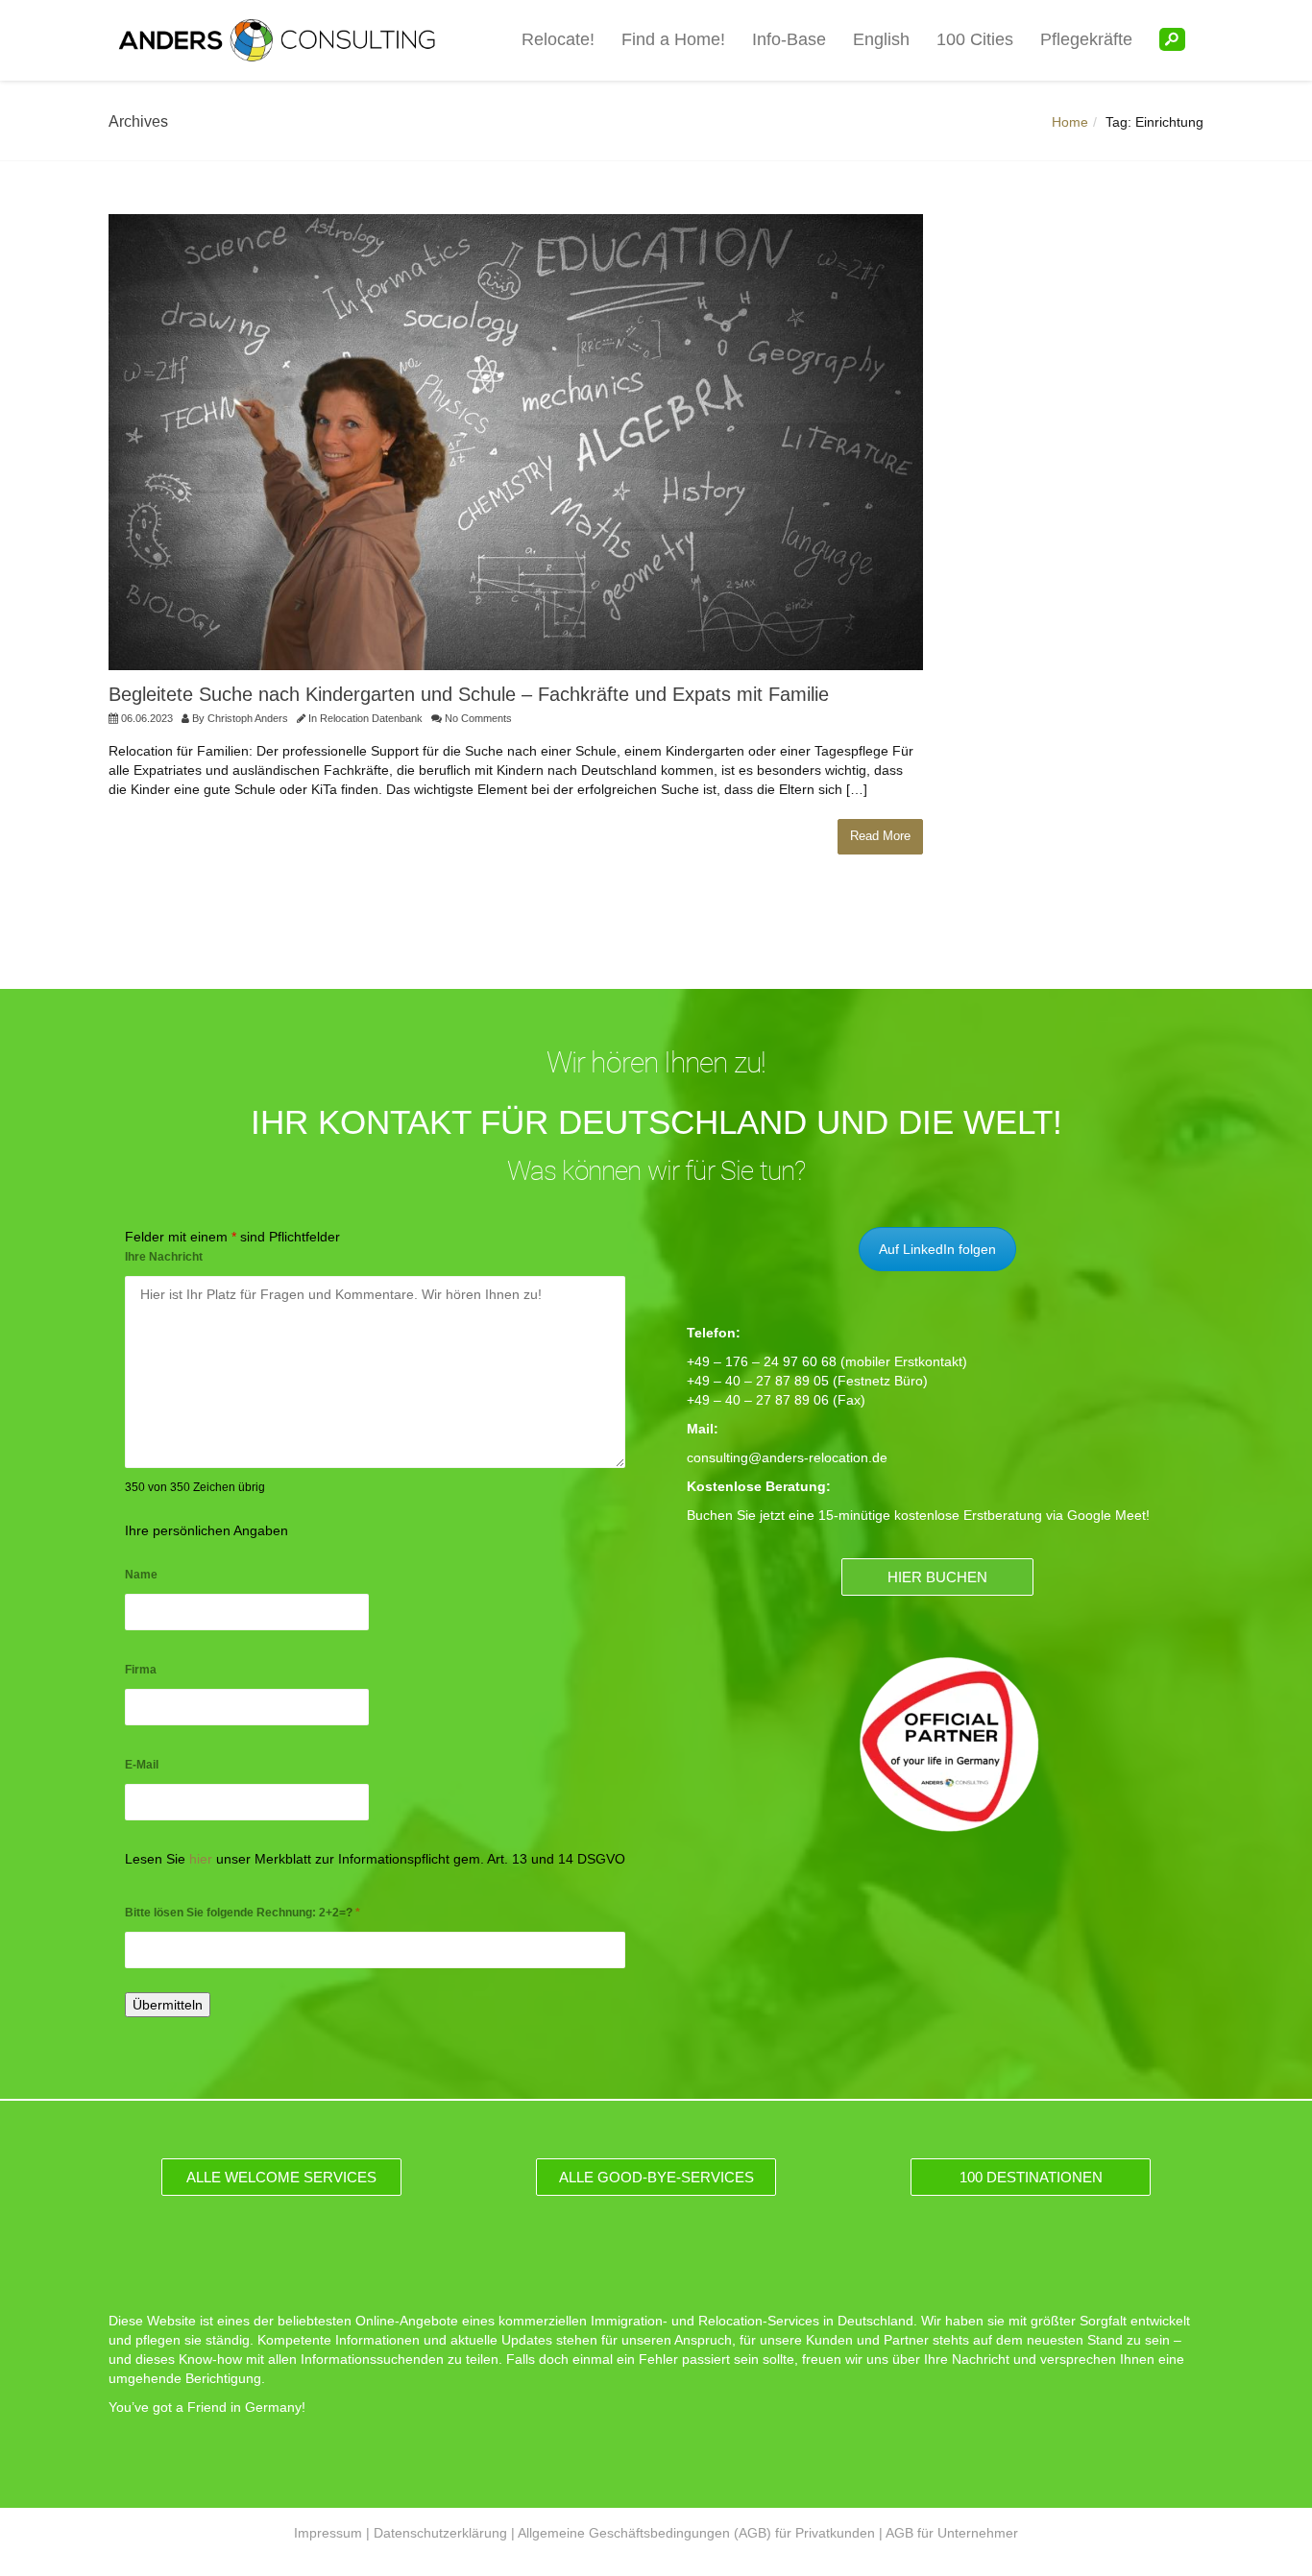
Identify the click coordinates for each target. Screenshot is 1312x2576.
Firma (141, 1670)
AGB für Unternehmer (952, 2533)
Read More (880, 836)
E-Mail (142, 1765)
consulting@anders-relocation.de (787, 1457)
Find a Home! (673, 39)
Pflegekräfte (1086, 39)
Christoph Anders (248, 718)
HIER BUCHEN (937, 1577)
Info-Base (789, 39)
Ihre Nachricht (164, 1257)
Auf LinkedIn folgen (937, 1249)
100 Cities (975, 39)
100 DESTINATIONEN (1031, 2177)
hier (201, 1859)
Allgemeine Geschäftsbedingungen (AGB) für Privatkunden (696, 2533)
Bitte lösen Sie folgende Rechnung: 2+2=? (243, 1913)
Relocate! (558, 39)
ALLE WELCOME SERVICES (281, 2177)
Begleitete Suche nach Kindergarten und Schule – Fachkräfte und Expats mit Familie (469, 694)
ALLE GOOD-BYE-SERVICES (656, 2177)
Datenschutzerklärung (440, 2533)
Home (1070, 122)
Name (141, 1575)
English (881, 39)
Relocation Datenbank (371, 718)
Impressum (328, 2533)
